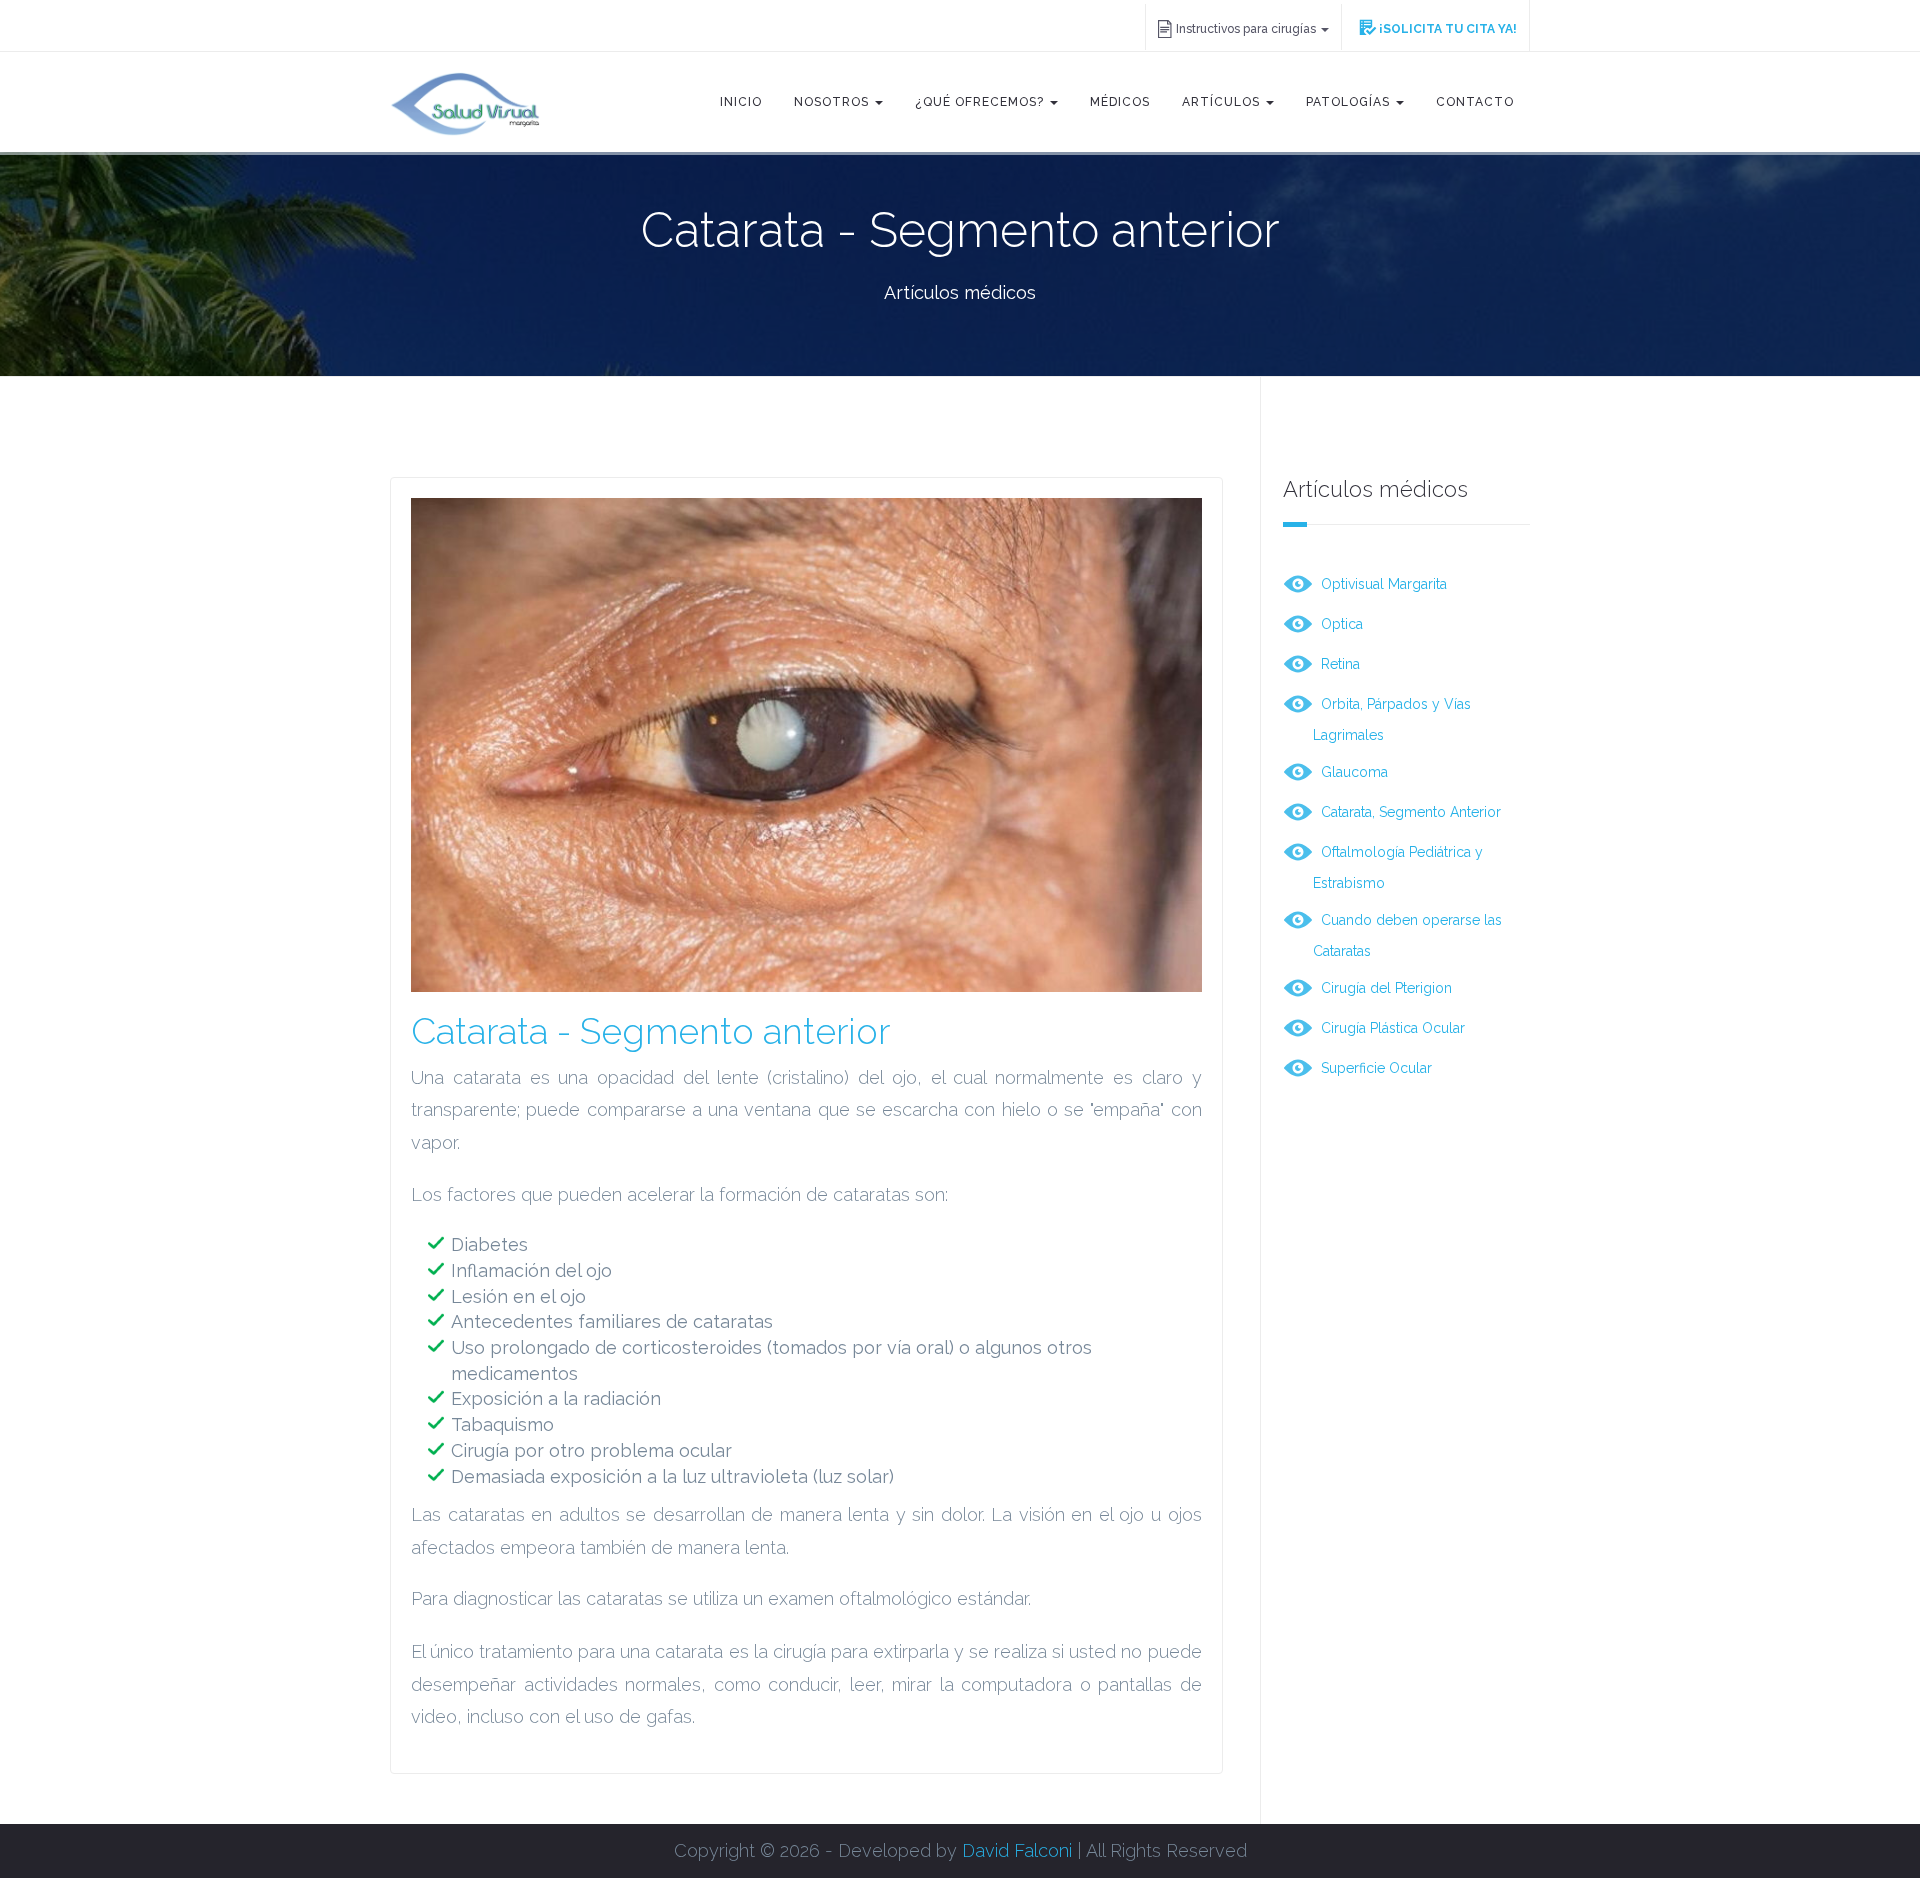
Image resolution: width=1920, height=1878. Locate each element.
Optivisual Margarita (1380, 583)
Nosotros (833, 102)
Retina (1336, 663)
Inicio (741, 102)
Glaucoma (1350, 771)
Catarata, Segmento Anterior (1407, 811)
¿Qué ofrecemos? (981, 102)
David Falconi (1017, 1850)
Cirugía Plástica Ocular (1389, 1027)
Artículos (1223, 102)
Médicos (1120, 102)
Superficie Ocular (1372, 1067)
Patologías (1350, 102)
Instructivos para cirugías (1247, 29)
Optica (1338, 623)
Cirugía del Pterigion (1382, 987)
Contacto (1475, 102)
